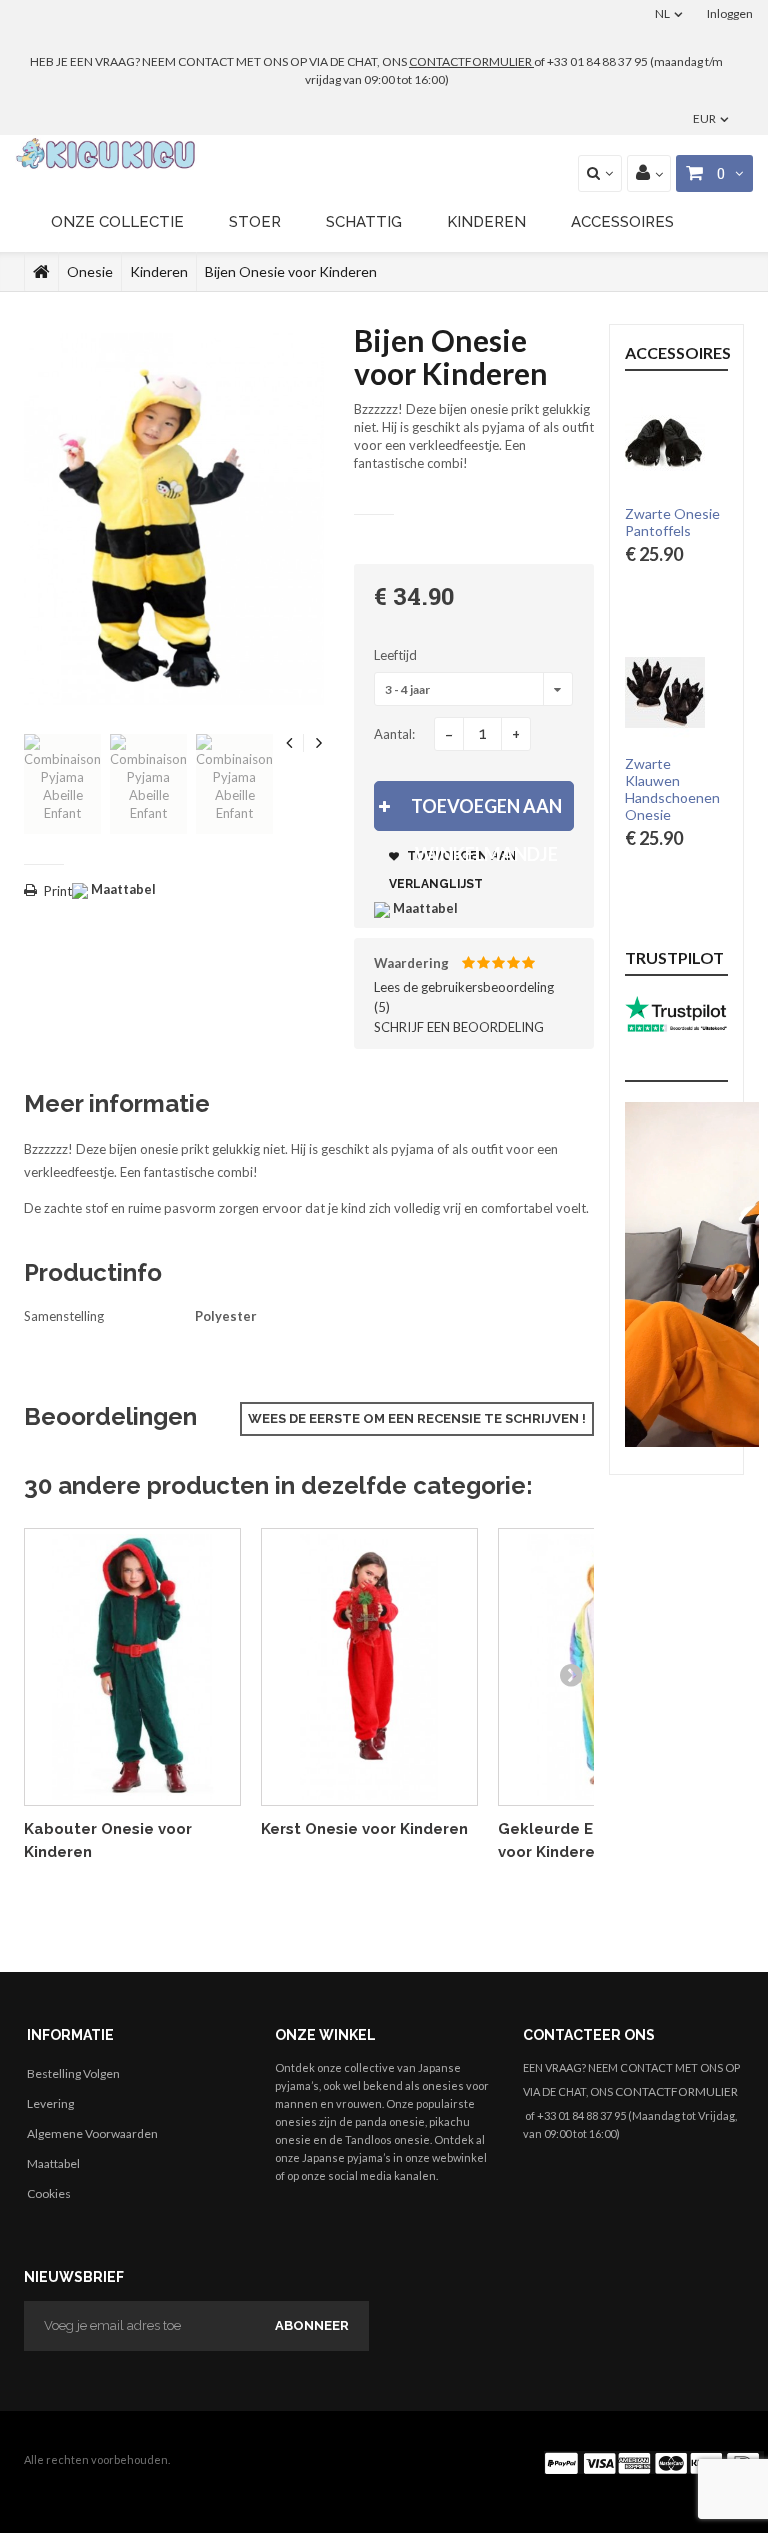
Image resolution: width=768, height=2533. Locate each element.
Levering (50, 2103)
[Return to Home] (41, 272)
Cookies (49, 2193)
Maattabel (53, 2163)
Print (58, 891)
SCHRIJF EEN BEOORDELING (459, 1027)
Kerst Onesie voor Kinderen (364, 1829)
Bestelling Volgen (73, 2073)
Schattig (364, 222)
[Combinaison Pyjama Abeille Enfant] (62, 784)
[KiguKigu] (107, 154)
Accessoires (622, 222)
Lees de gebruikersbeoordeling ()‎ (464, 997)
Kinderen (486, 222)
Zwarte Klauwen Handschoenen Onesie (672, 789)
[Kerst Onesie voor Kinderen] (369, 1667)
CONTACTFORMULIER (471, 61)
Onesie (90, 271)
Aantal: (394, 734)
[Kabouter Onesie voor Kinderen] (132, 1667)
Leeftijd (397, 655)
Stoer (255, 222)
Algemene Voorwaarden (92, 2133)
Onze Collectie (117, 222)
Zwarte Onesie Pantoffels (672, 522)
